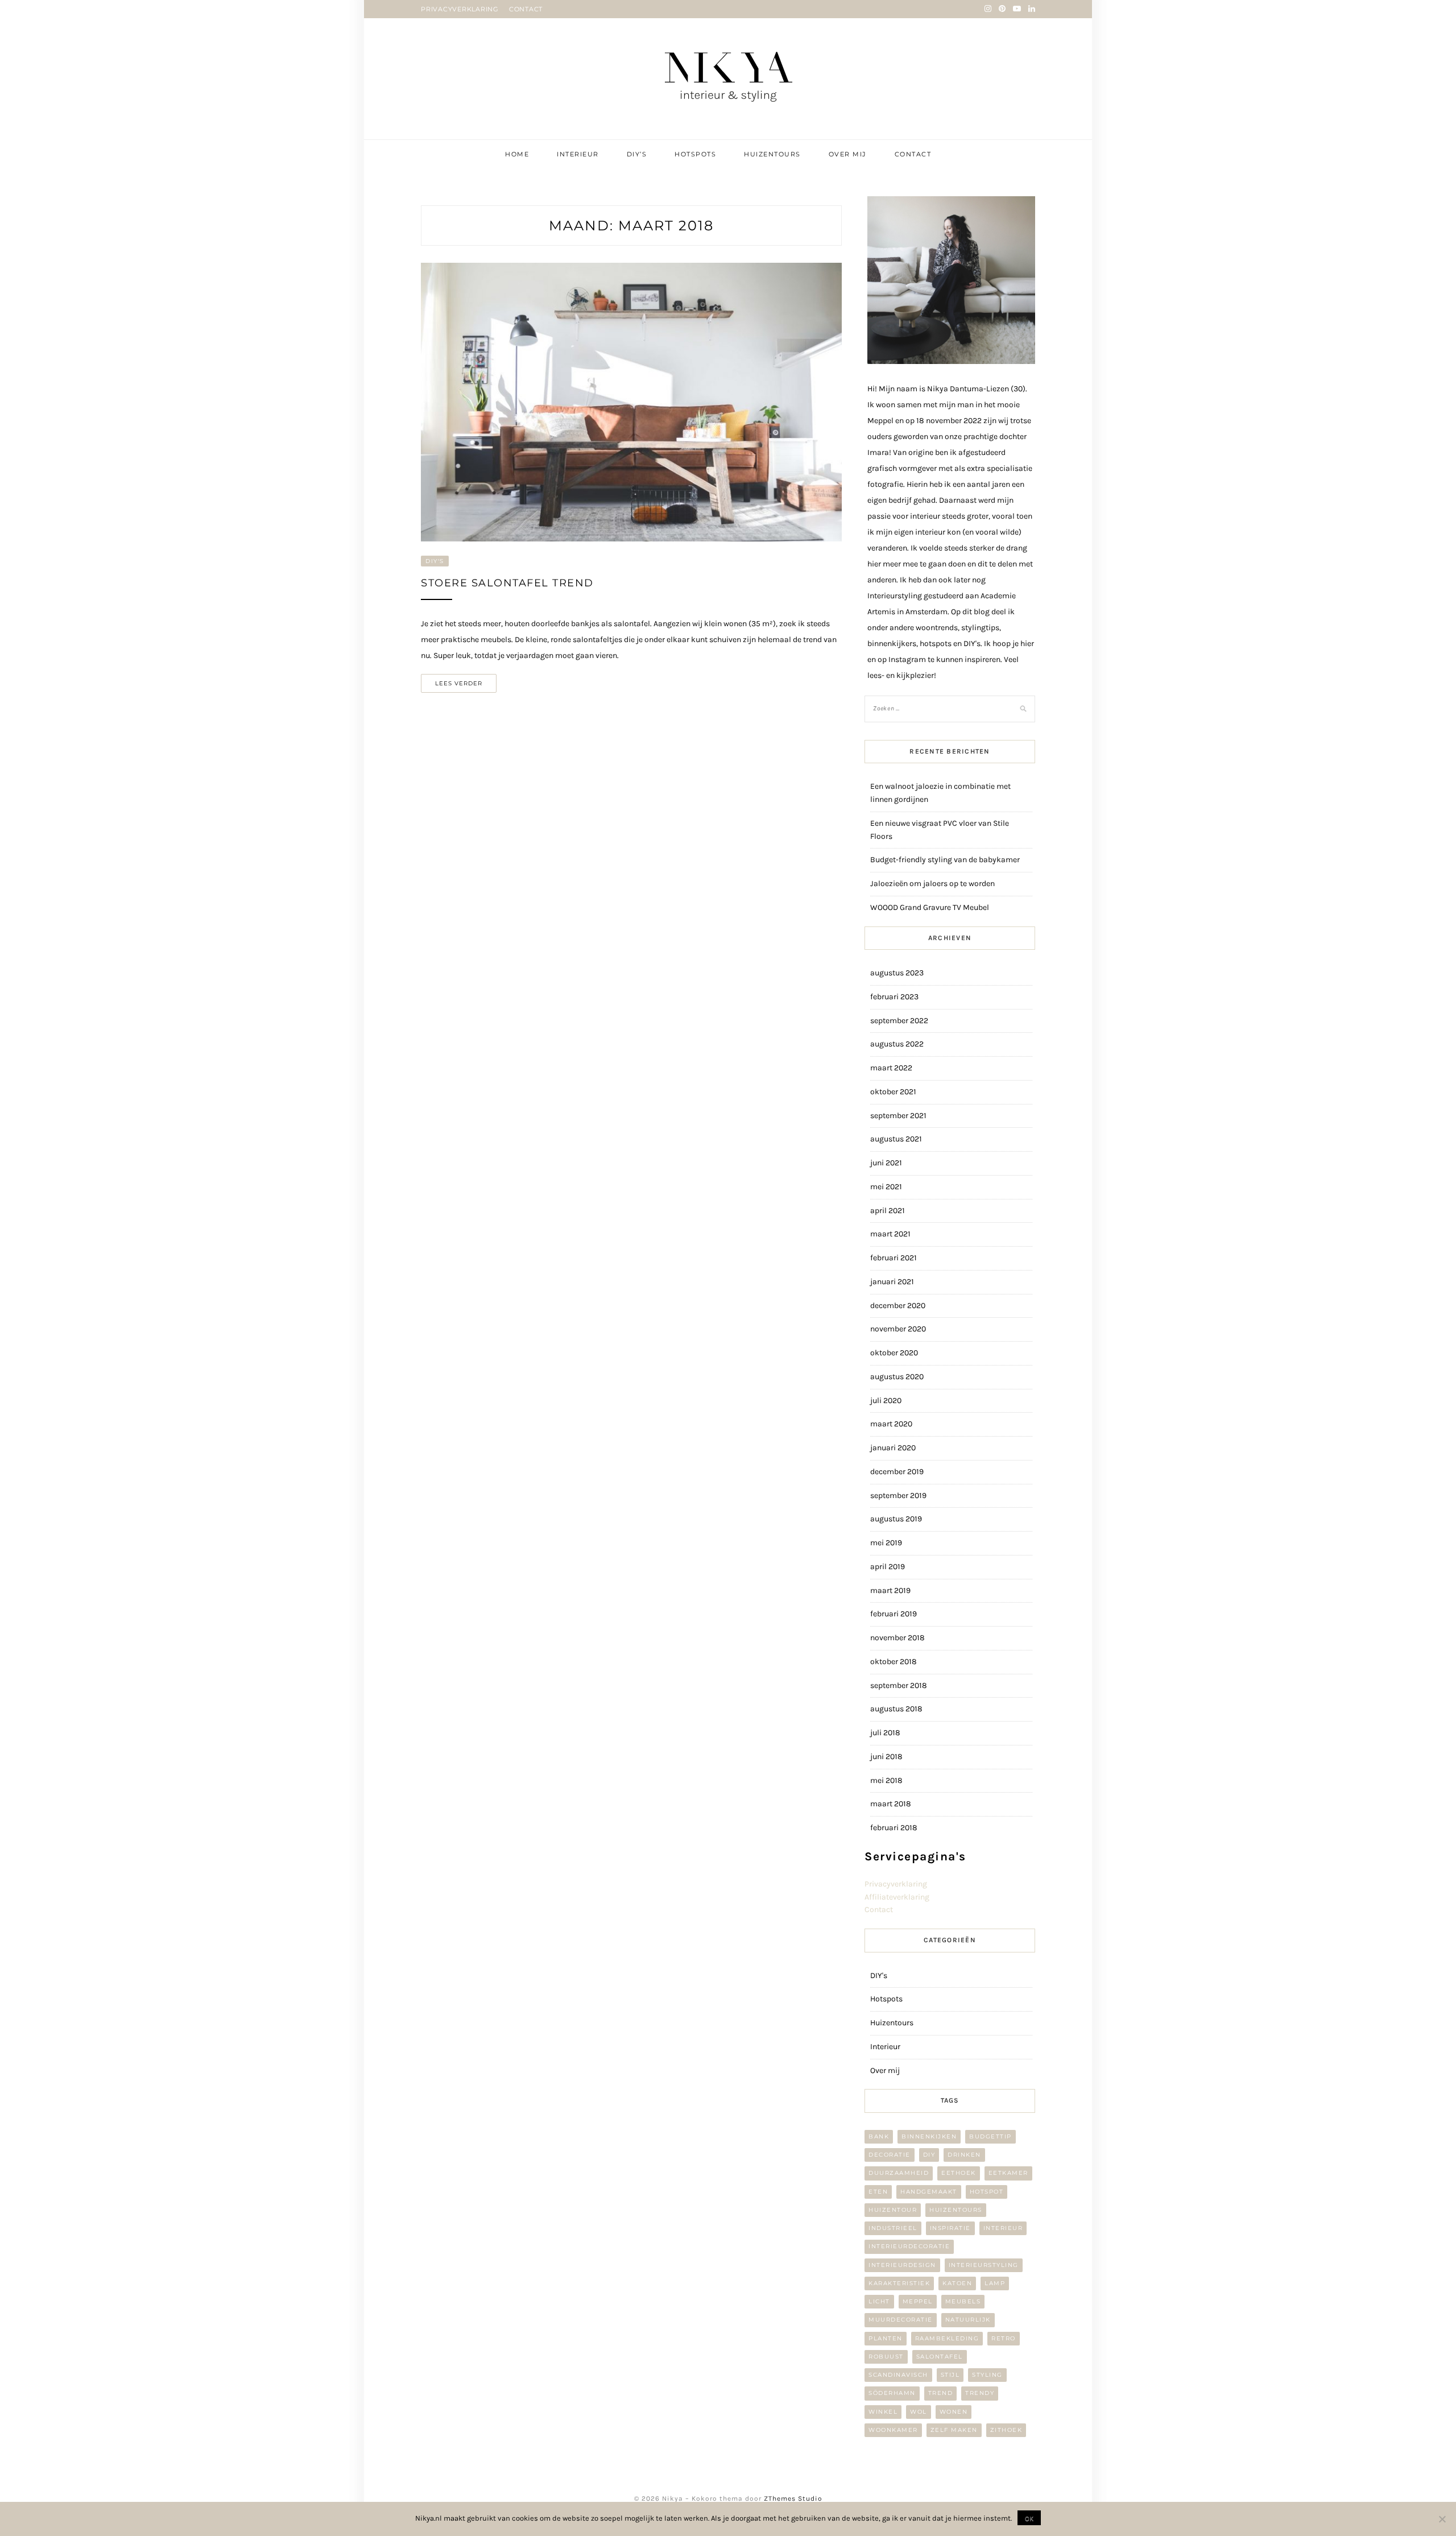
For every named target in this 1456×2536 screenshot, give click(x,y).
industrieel (893, 2228)
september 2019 (898, 1495)
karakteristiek (899, 2283)
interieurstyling (984, 2265)
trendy (980, 2393)
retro (1004, 2338)
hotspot (987, 2192)
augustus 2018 (896, 1709)
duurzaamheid (899, 2173)
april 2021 (888, 1211)
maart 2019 (890, 1590)
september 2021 (898, 1116)
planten (886, 2338)
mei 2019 (886, 1543)
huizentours (956, 2210)
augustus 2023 (897, 973)
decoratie (890, 2155)
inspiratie (950, 2228)
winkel (883, 2412)
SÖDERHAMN (892, 2393)
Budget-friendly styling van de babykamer (945, 860)
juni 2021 (886, 1163)
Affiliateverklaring (897, 1897)
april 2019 (888, 1567)
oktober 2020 (894, 1353)
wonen (954, 2412)
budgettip (990, 2136)
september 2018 (899, 1685)
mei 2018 (886, 1780)
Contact (913, 154)
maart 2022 (891, 1068)
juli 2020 (886, 1401)
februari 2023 (894, 997)
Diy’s (637, 154)
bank (879, 2136)
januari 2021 (892, 1282)
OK (1029, 2518)
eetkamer (1008, 2173)
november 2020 (898, 1329)
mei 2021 (886, 1187)
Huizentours (772, 154)
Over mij (848, 154)
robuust (886, 2357)
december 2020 (898, 1306)
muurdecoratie (901, 2320)
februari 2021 (894, 1258)
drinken (964, 2155)
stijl (950, 2375)
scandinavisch (898, 2375)
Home (517, 154)
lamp (995, 2283)
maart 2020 (891, 1424)
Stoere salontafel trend (507, 583)
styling (987, 2375)
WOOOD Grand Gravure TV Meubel (930, 907)
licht (879, 2301)
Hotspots (695, 154)
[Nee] (1442, 2519)
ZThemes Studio (793, 2498)
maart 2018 (891, 1804)
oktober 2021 (893, 1092)
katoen (957, 2283)
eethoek (959, 2173)
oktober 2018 (894, 1662)
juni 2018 (886, 1757)
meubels (963, 2301)
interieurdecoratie (909, 2246)
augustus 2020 (897, 1377)
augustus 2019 (896, 1519)
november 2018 (897, 1638)
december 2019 (897, 1472)
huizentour (893, 2210)
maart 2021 (890, 1234)
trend (941, 2393)
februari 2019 (894, 1614)
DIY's (435, 561)
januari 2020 (893, 1448)
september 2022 (899, 1021)
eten (878, 2192)
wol (919, 2412)
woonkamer (893, 2430)
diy (929, 2155)
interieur (1003, 2228)
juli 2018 (885, 1733)
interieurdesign (902, 2265)
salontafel (940, 2357)
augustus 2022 (897, 1044)
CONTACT (526, 9)
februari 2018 (894, 1828)
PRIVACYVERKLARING (460, 9)
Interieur (578, 154)
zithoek (1006, 2430)
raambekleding (947, 2338)
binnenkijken (929, 2136)
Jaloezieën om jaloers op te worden (932, 884)
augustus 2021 (896, 1139)
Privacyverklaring (896, 1884)
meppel (918, 2301)
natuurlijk (968, 2320)
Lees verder (459, 683)
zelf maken (954, 2430)
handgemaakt (929, 2192)
